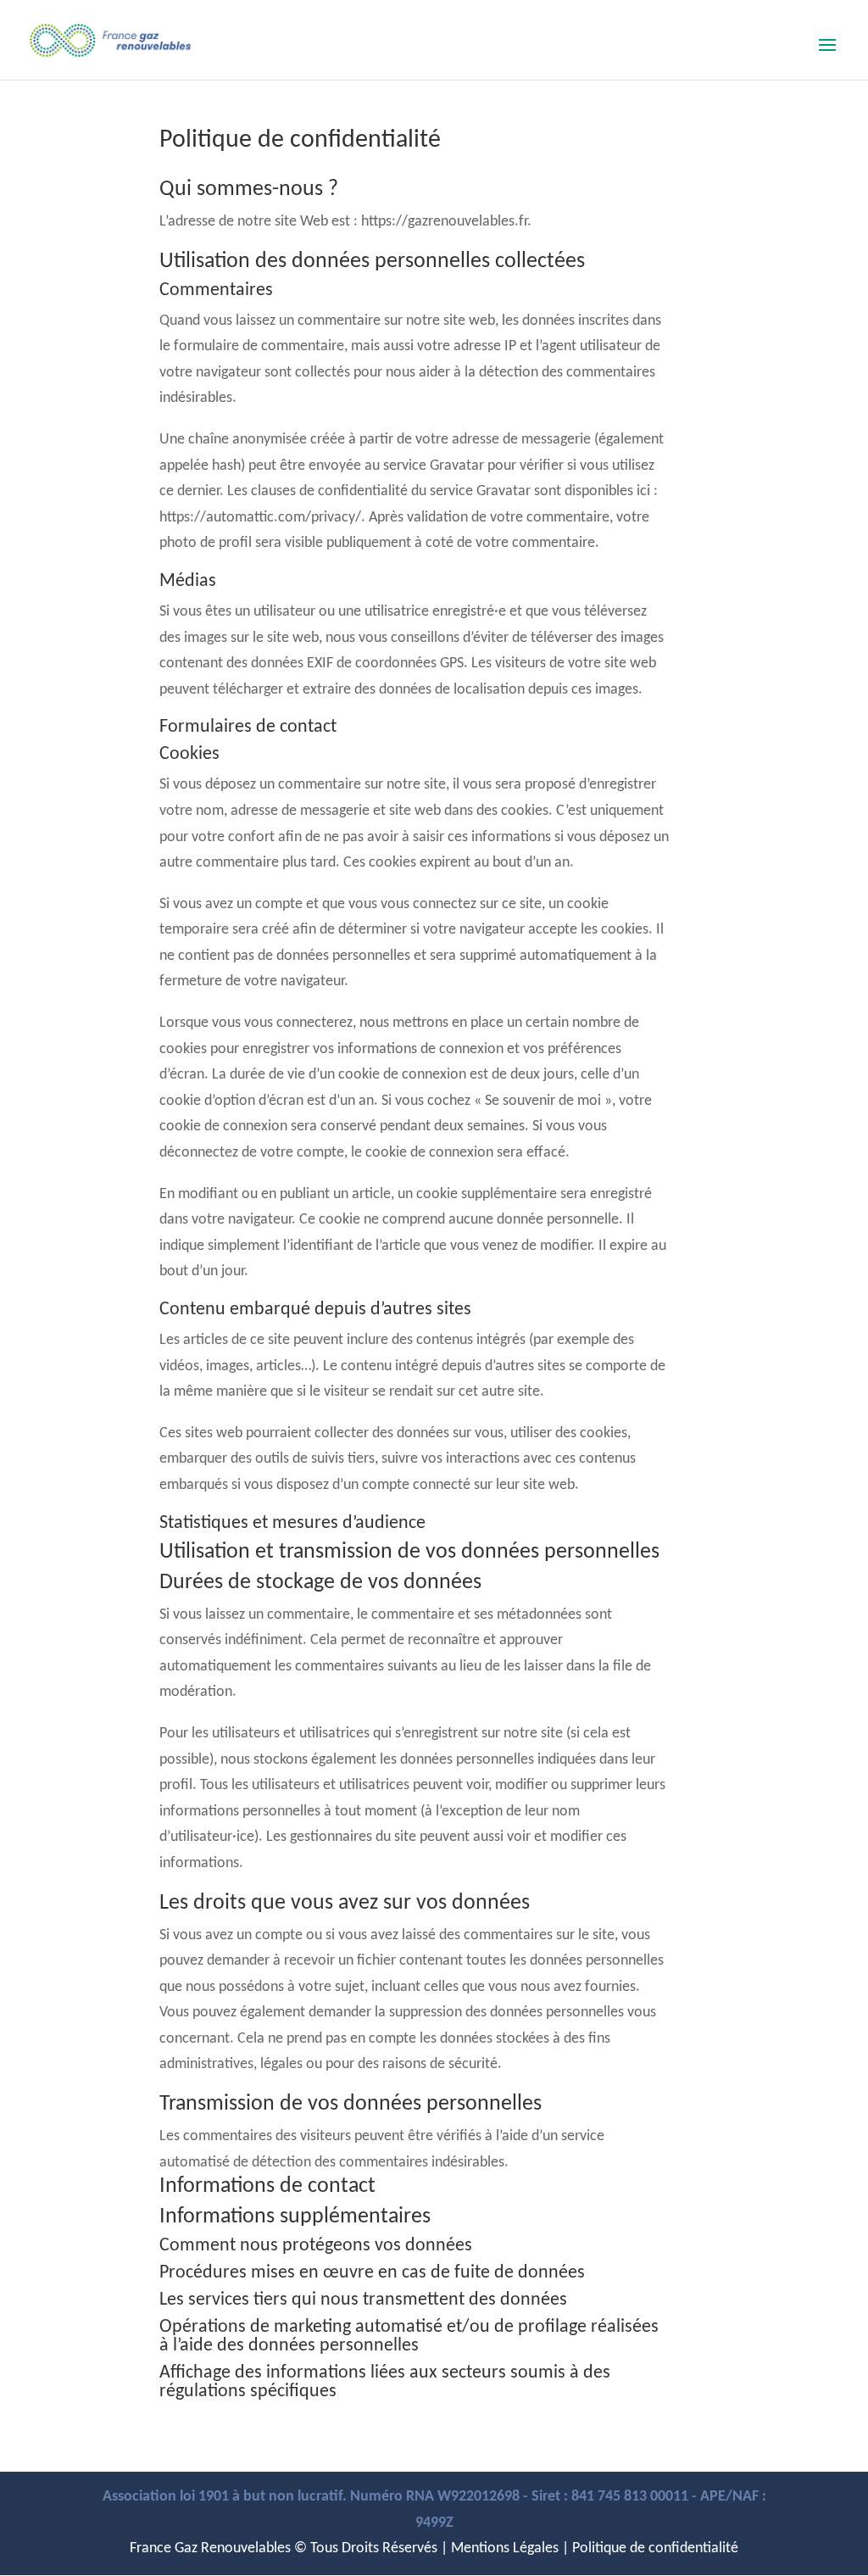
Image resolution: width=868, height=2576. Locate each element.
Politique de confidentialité (655, 2548)
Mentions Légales (505, 2548)
